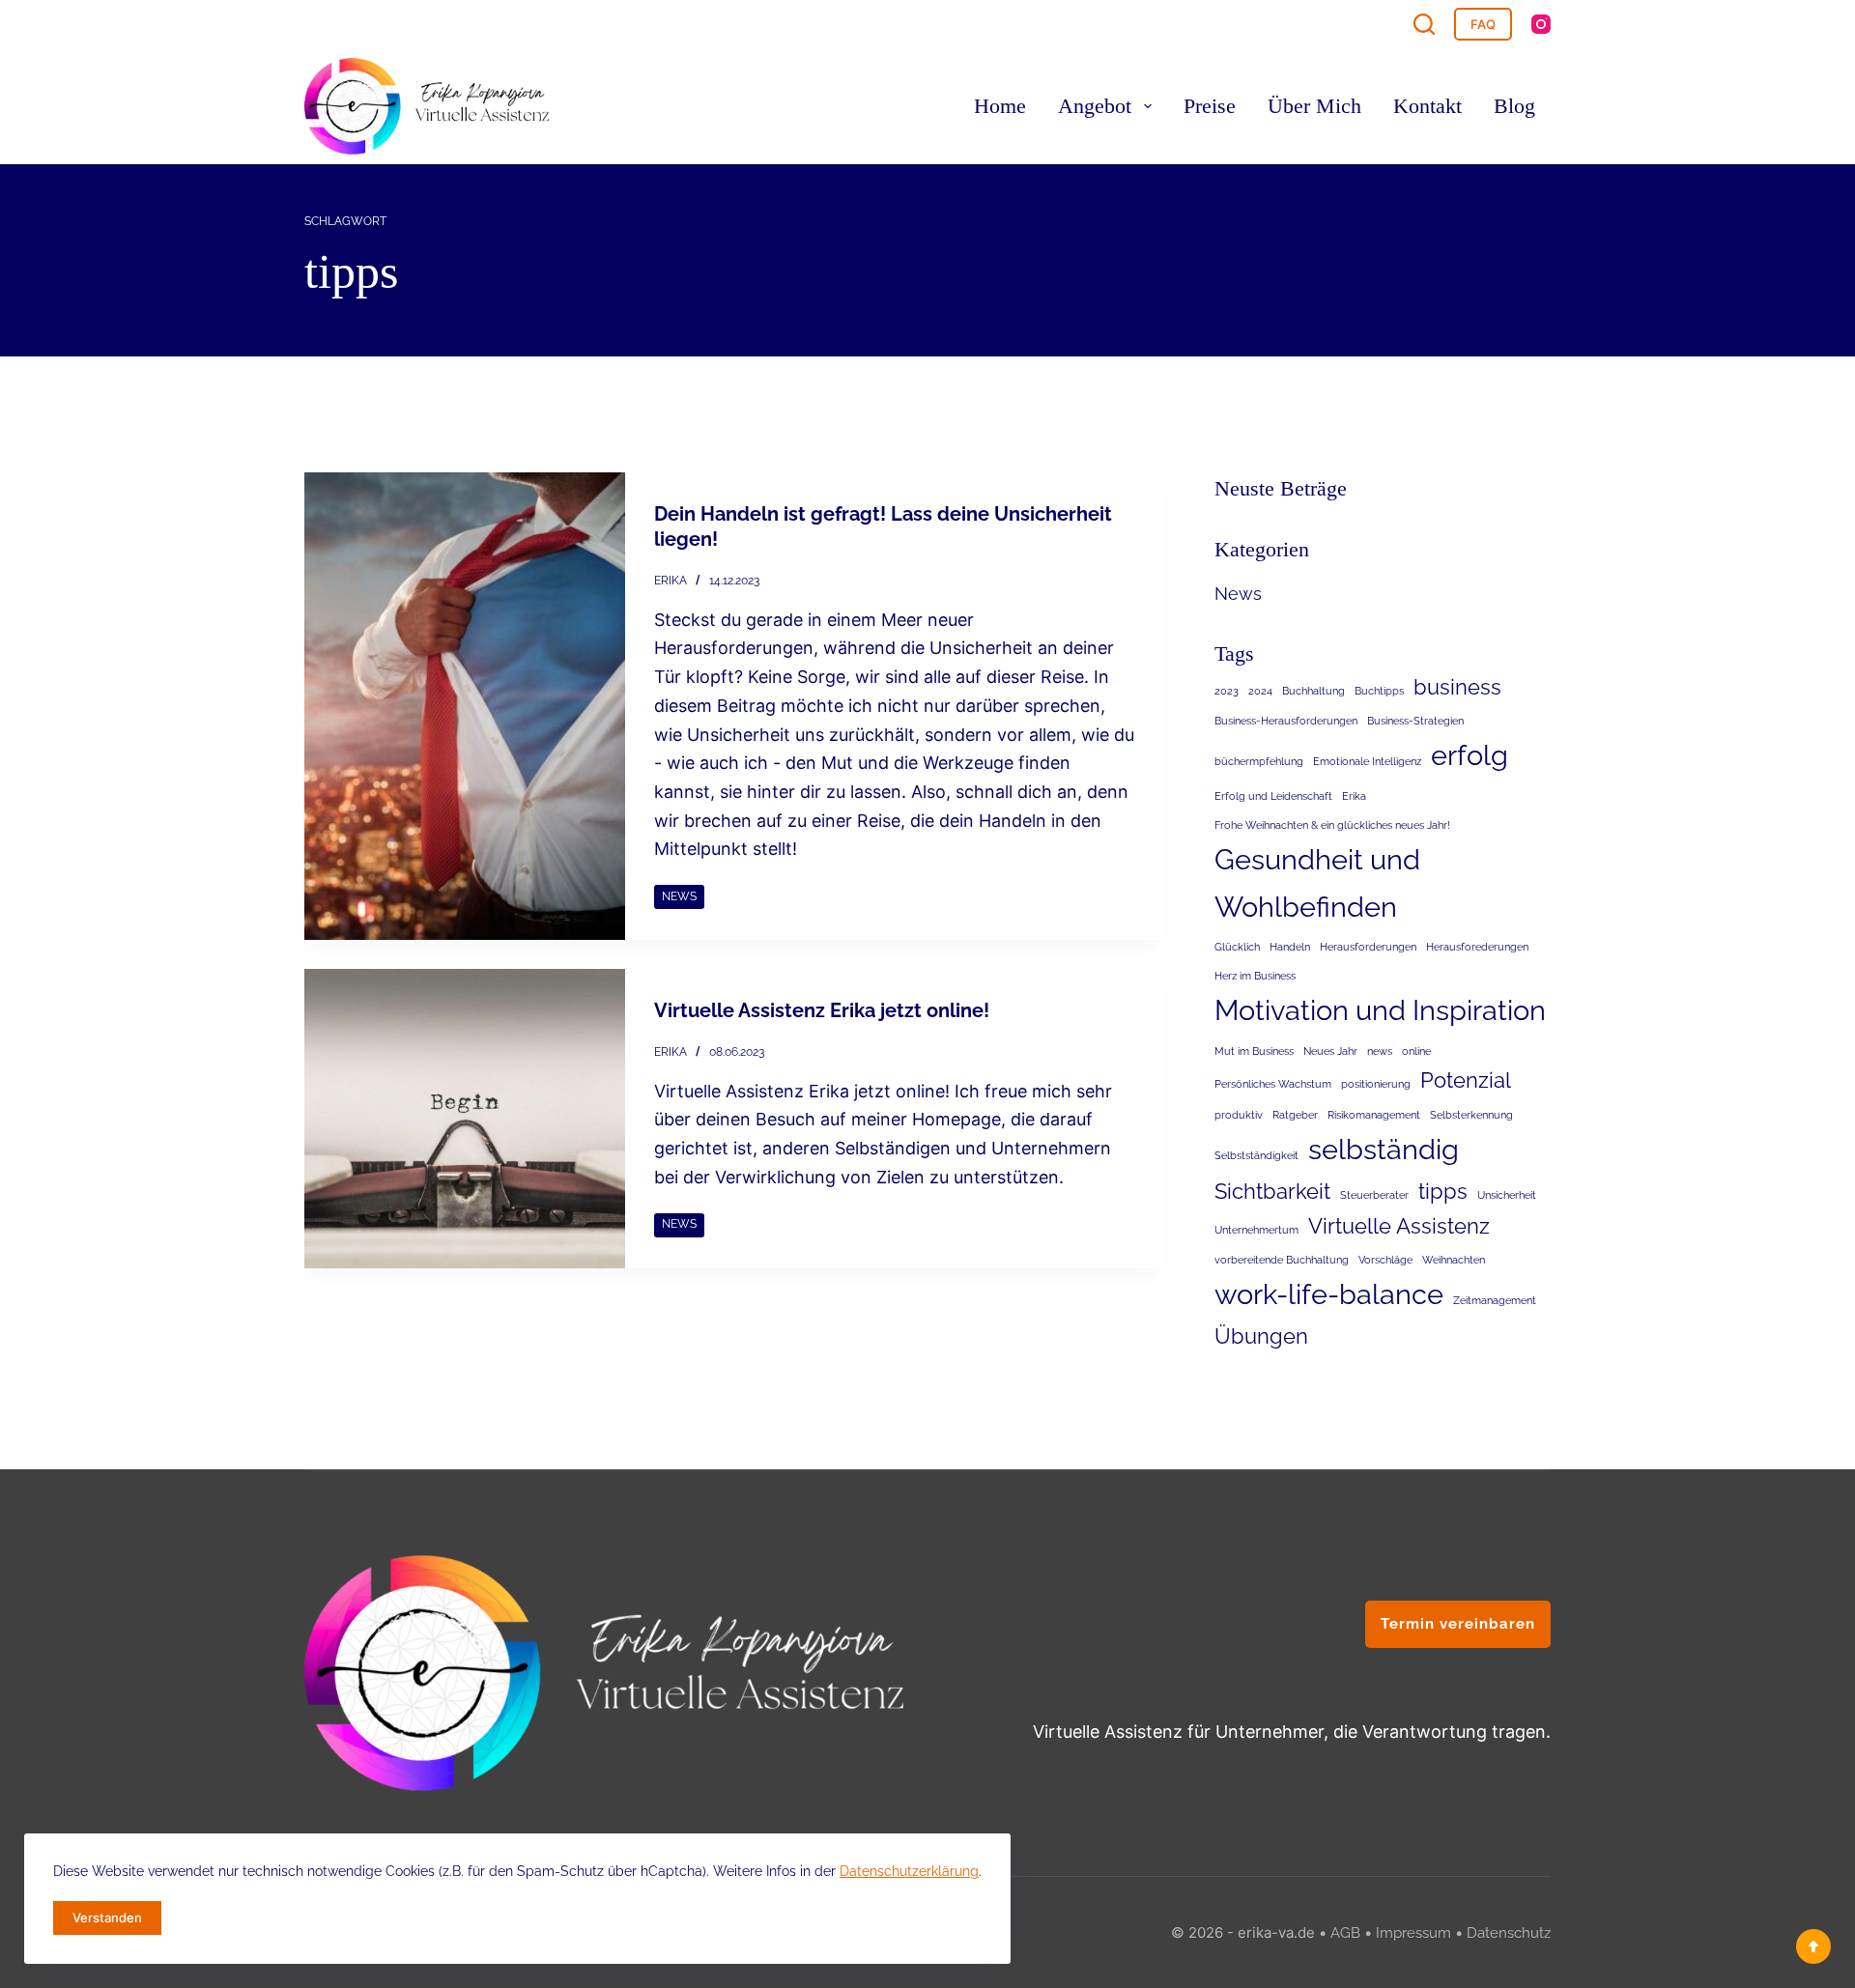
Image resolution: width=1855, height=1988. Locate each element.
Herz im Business (1255, 976)
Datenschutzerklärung (909, 1871)
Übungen (1261, 1336)
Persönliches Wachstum (1273, 1084)
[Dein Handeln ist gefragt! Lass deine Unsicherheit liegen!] (465, 706)
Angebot (1095, 106)
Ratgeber (1295, 1115)
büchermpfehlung (1259, 761)
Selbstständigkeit (1256, 1155)
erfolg (1470, 755)
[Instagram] (1541, 24)
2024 (1260, 691)
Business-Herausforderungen (1286, 721)
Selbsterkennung (1471, 1115)
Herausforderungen (1368, 947)
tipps (1443, 1191)
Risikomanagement (1374, 1115)
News (679, 896)
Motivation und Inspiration (1380, 1010)
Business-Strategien (1415, 721)
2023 (1227, 691)
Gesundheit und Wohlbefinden (1317, 882)
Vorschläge (1385, 1260)
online (1416, 1051)
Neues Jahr (1330, 1051)
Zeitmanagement (1495, 1300)
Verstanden (107, 1917)
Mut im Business (1254, 1051)
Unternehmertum (1256, 1230)
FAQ (1483, 24)
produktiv (1239, 1115)
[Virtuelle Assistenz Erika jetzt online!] (465, 1119)
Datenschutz (1509, 1933)
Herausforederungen (1477, 947)
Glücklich (1237, 947)
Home (1000, 106)
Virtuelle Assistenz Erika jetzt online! (822, 1010)
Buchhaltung (1313, 691)
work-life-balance (1329, 1294)
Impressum (1413, 1933)
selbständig (1384, 1149)
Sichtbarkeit (1272, 1191)
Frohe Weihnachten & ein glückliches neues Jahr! (1332, 825)
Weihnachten (1454, 1260)
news (1380, 1051)
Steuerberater (1374, 1195)
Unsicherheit (1507, 1195)
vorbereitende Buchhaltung (1282, 1260)
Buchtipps (1379, 691)
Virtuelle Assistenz (1399, 1226)
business (1457, 687)
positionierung (1376, 1084)
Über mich (1314, 106)
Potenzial (1466, 1080)
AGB (1345, 1933)
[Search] (1424, 24)
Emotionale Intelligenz (1367, 761)
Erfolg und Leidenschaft (1273, 796)
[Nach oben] (1813, 1946)
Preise (1210, 106)
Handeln (1290, 947)
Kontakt (1427, 106)
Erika (1354, 796)
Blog (1514, 106)
